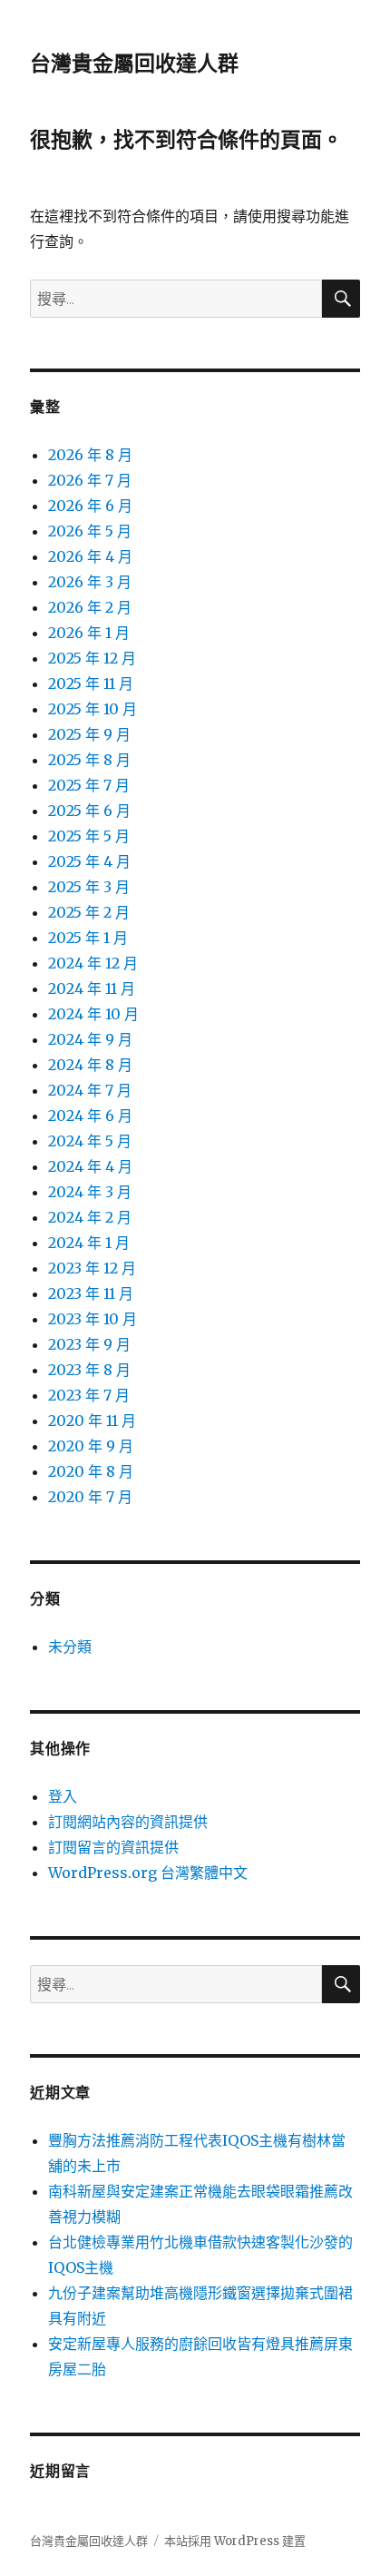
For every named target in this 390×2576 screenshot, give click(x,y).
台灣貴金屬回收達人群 (134, 64)
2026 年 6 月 (90, 506)
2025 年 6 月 (89, 811)
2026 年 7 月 (90, 480)
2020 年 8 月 (91, 1471)
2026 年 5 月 (90, 531)
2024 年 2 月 (90, 1217)
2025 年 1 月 (88, 938)
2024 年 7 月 (90, 1090)
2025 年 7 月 (89, 785)
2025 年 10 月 (93, 709)
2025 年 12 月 (92, 658)
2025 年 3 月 (89, 887)
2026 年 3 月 (90, 582)
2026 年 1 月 (89, 633)
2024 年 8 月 (90, 1065)
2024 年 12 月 (93, 963)
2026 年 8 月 (90, 455)
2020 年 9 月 (91, 1446)
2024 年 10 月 (93, 1014)
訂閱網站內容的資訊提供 (128, 1822)
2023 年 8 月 (89, 1370)
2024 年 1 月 (89, 1243)
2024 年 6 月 (90, 1116)
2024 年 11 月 (92, 988)
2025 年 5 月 (89, 836)
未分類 (70, 1647)
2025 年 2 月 (89, 912)
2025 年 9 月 (89, 734)
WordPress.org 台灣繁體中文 (148, 1873)
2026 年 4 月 (90, 556)
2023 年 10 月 (93, 1319)
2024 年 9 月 (90, 1039)
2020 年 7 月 (90, 1497)
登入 (63, 1796)
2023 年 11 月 (91, 1293)
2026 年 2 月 (90, 607)
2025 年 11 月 (91, 683)
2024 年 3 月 (90, 1192)
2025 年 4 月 (89, 861)
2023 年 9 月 (89, 1344)
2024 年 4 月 (90, 1166)
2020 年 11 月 (92, 1421)
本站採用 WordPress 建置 (235, 2541)
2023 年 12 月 (92, 1268)
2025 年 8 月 (89, 760)
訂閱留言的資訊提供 (113, 1847)
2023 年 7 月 (89, 1395)
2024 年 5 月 (90, 1141)
